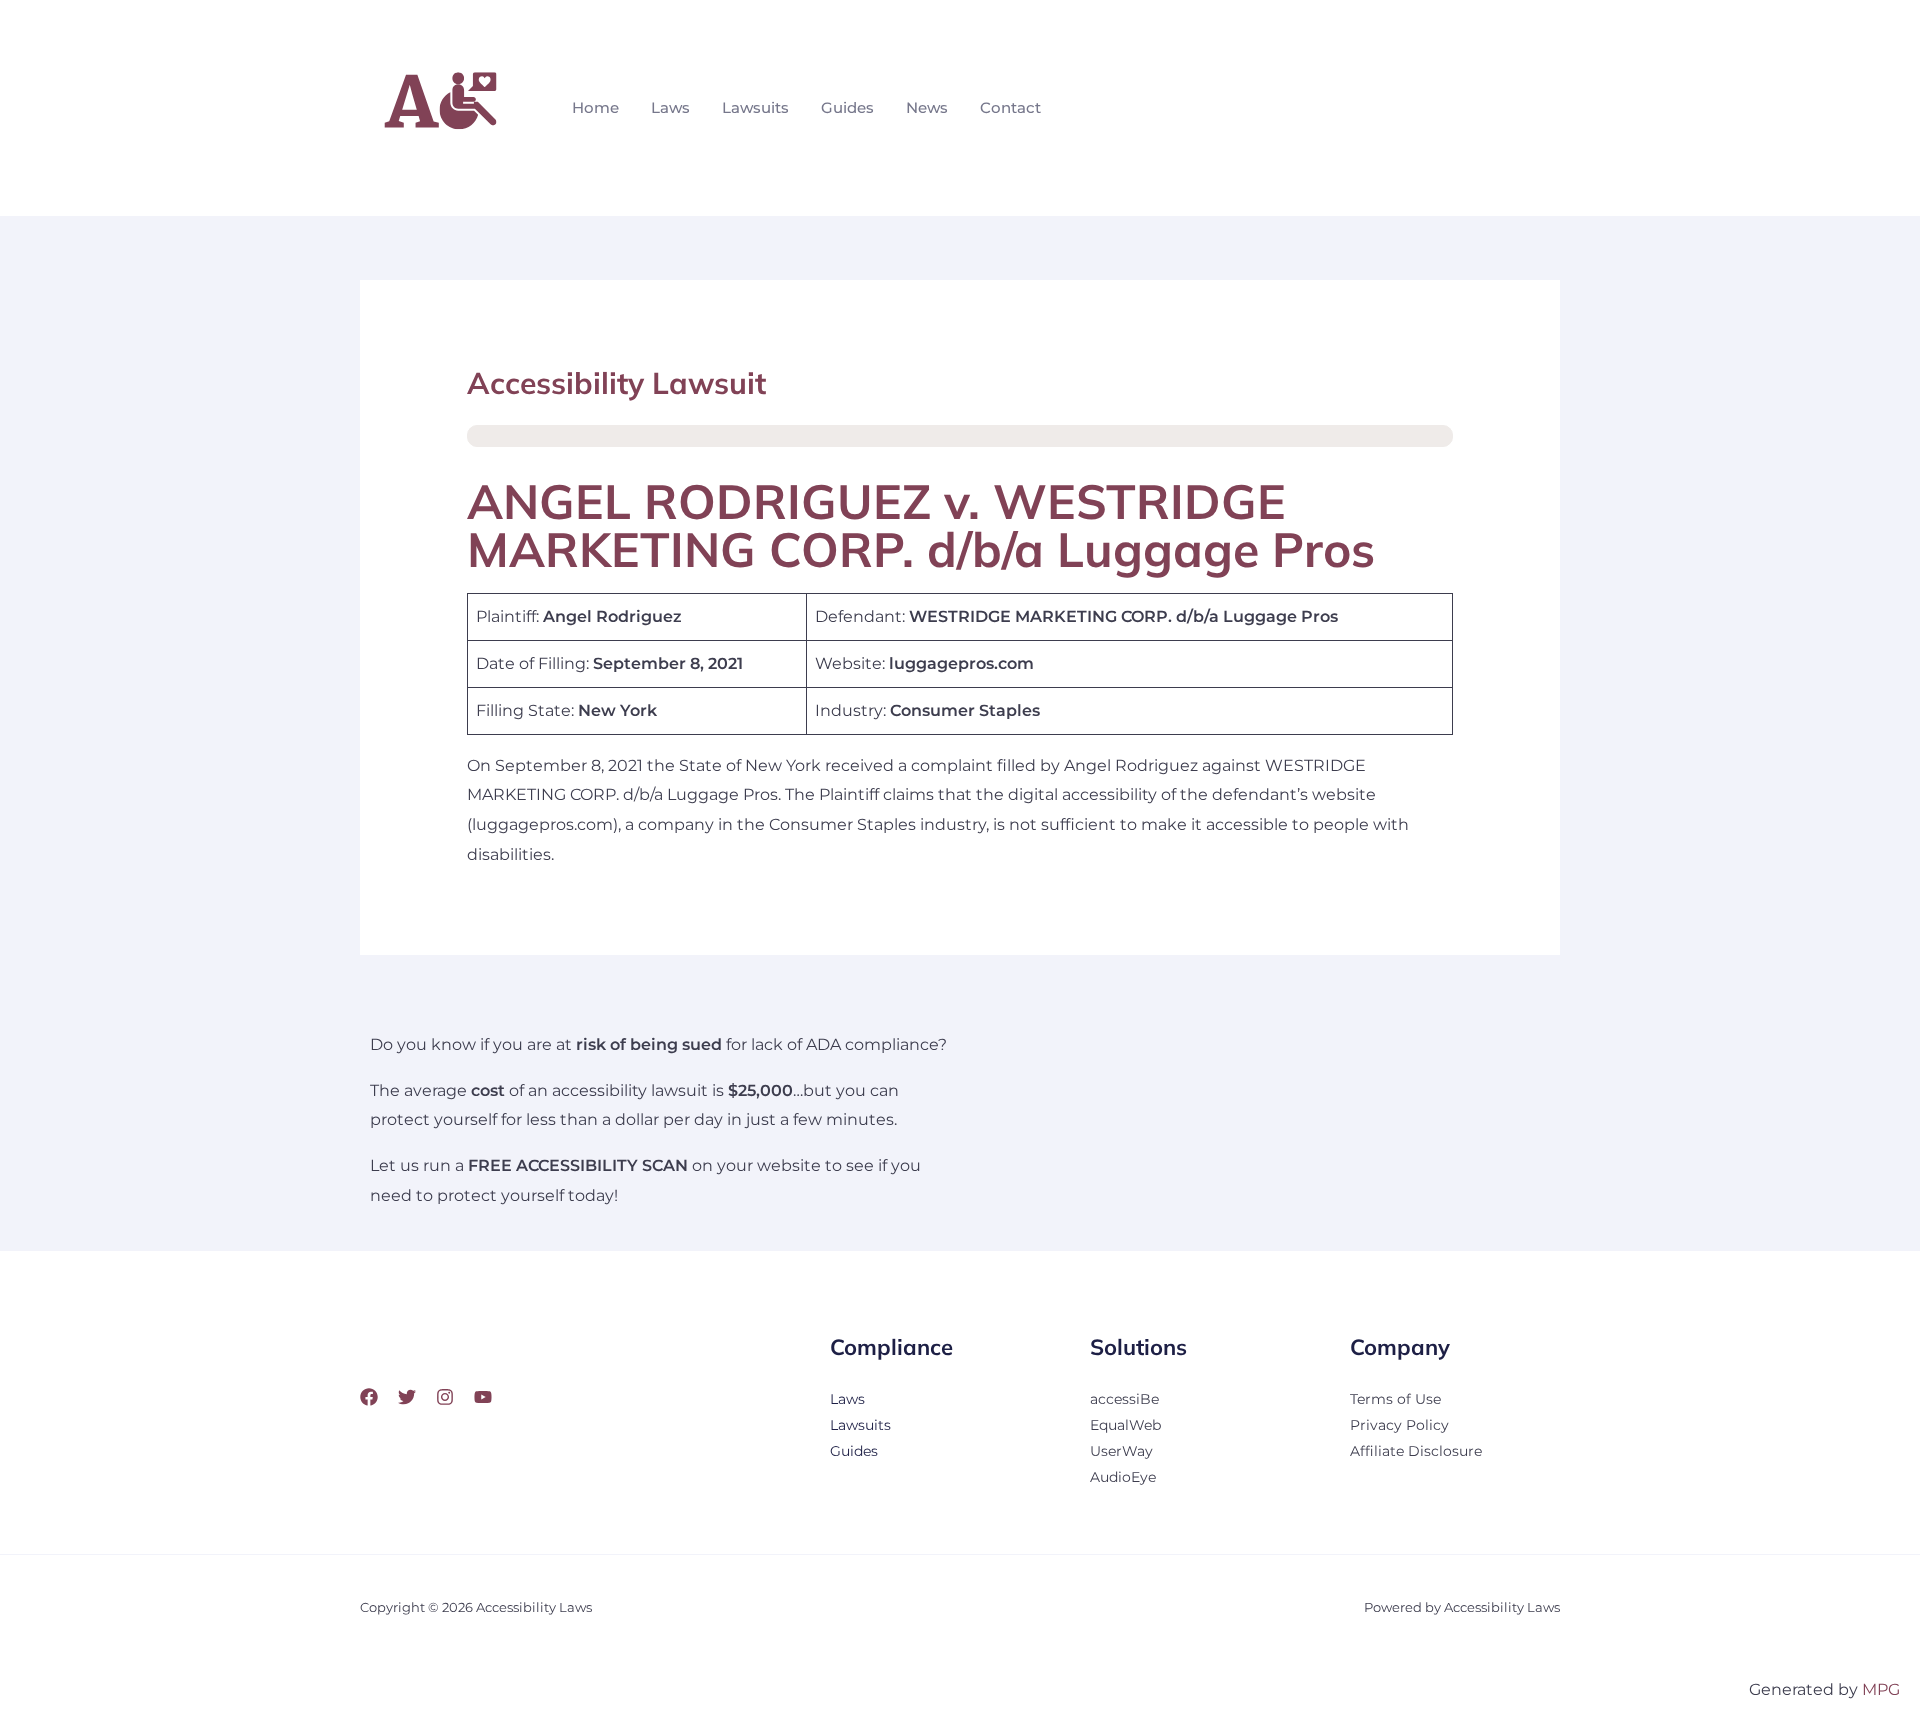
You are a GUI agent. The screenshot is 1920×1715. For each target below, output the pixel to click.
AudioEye (1123, 1477)
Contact (1010, 107)
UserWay (1121, 1451)
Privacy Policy (1399, 1425)
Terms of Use (1395, 1399)
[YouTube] (483, 1397)
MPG (1881, 1689)
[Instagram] (445, 1397)
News (927, 107)
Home (595, 107)
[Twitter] (407, 1397)
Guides (847, 107)
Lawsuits (755, 107)
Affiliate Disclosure (1416, 1451)
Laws (670, 107)
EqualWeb (1125, 1425)
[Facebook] (369, 1397)
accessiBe (1124, 1399)
